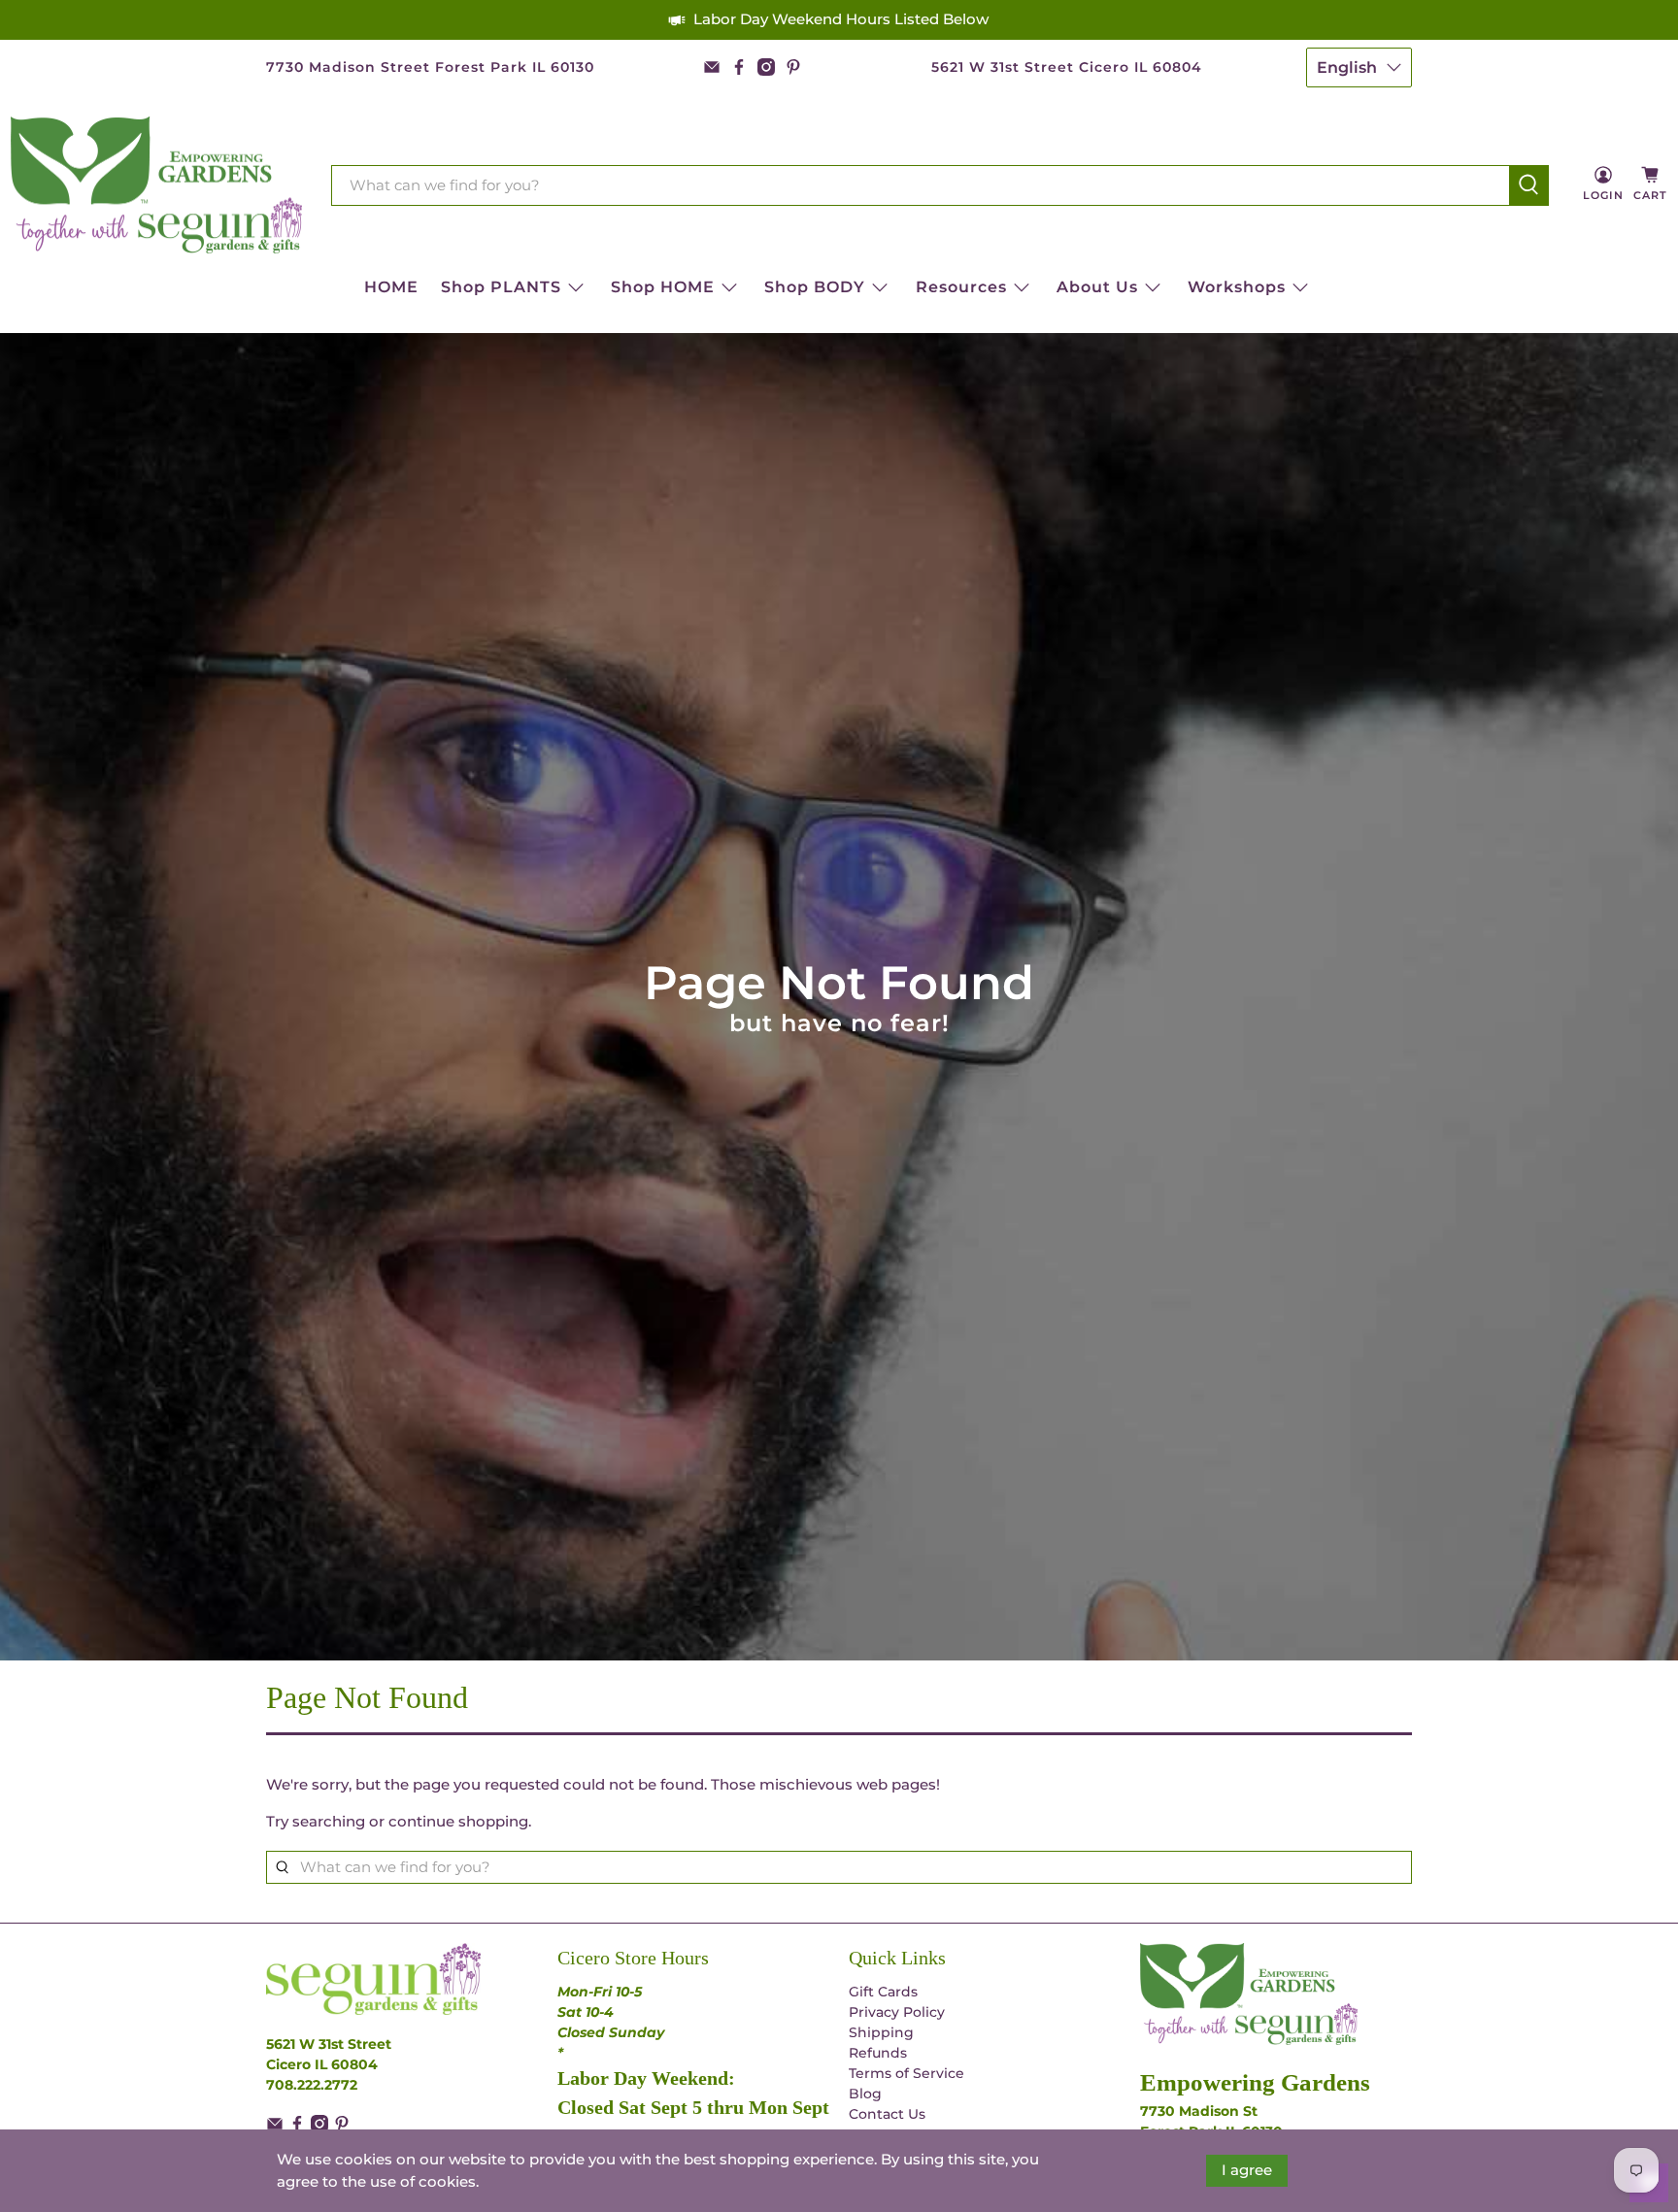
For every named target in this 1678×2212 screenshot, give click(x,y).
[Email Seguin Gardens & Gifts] (712, 67)
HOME (391, 287)
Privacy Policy (897, 2012)
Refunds (878, 2053)
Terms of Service (906, 2073)
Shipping (881, 2032)
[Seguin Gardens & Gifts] (156, 185)
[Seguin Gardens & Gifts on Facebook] (739, 67)
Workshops (1237, 287)
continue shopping (458, 1821)
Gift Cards (883, 1992)
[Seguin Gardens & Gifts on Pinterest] (793, 67)
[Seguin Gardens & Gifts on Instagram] (766, 67)
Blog (865, 2094)
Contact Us (887, 2114)
